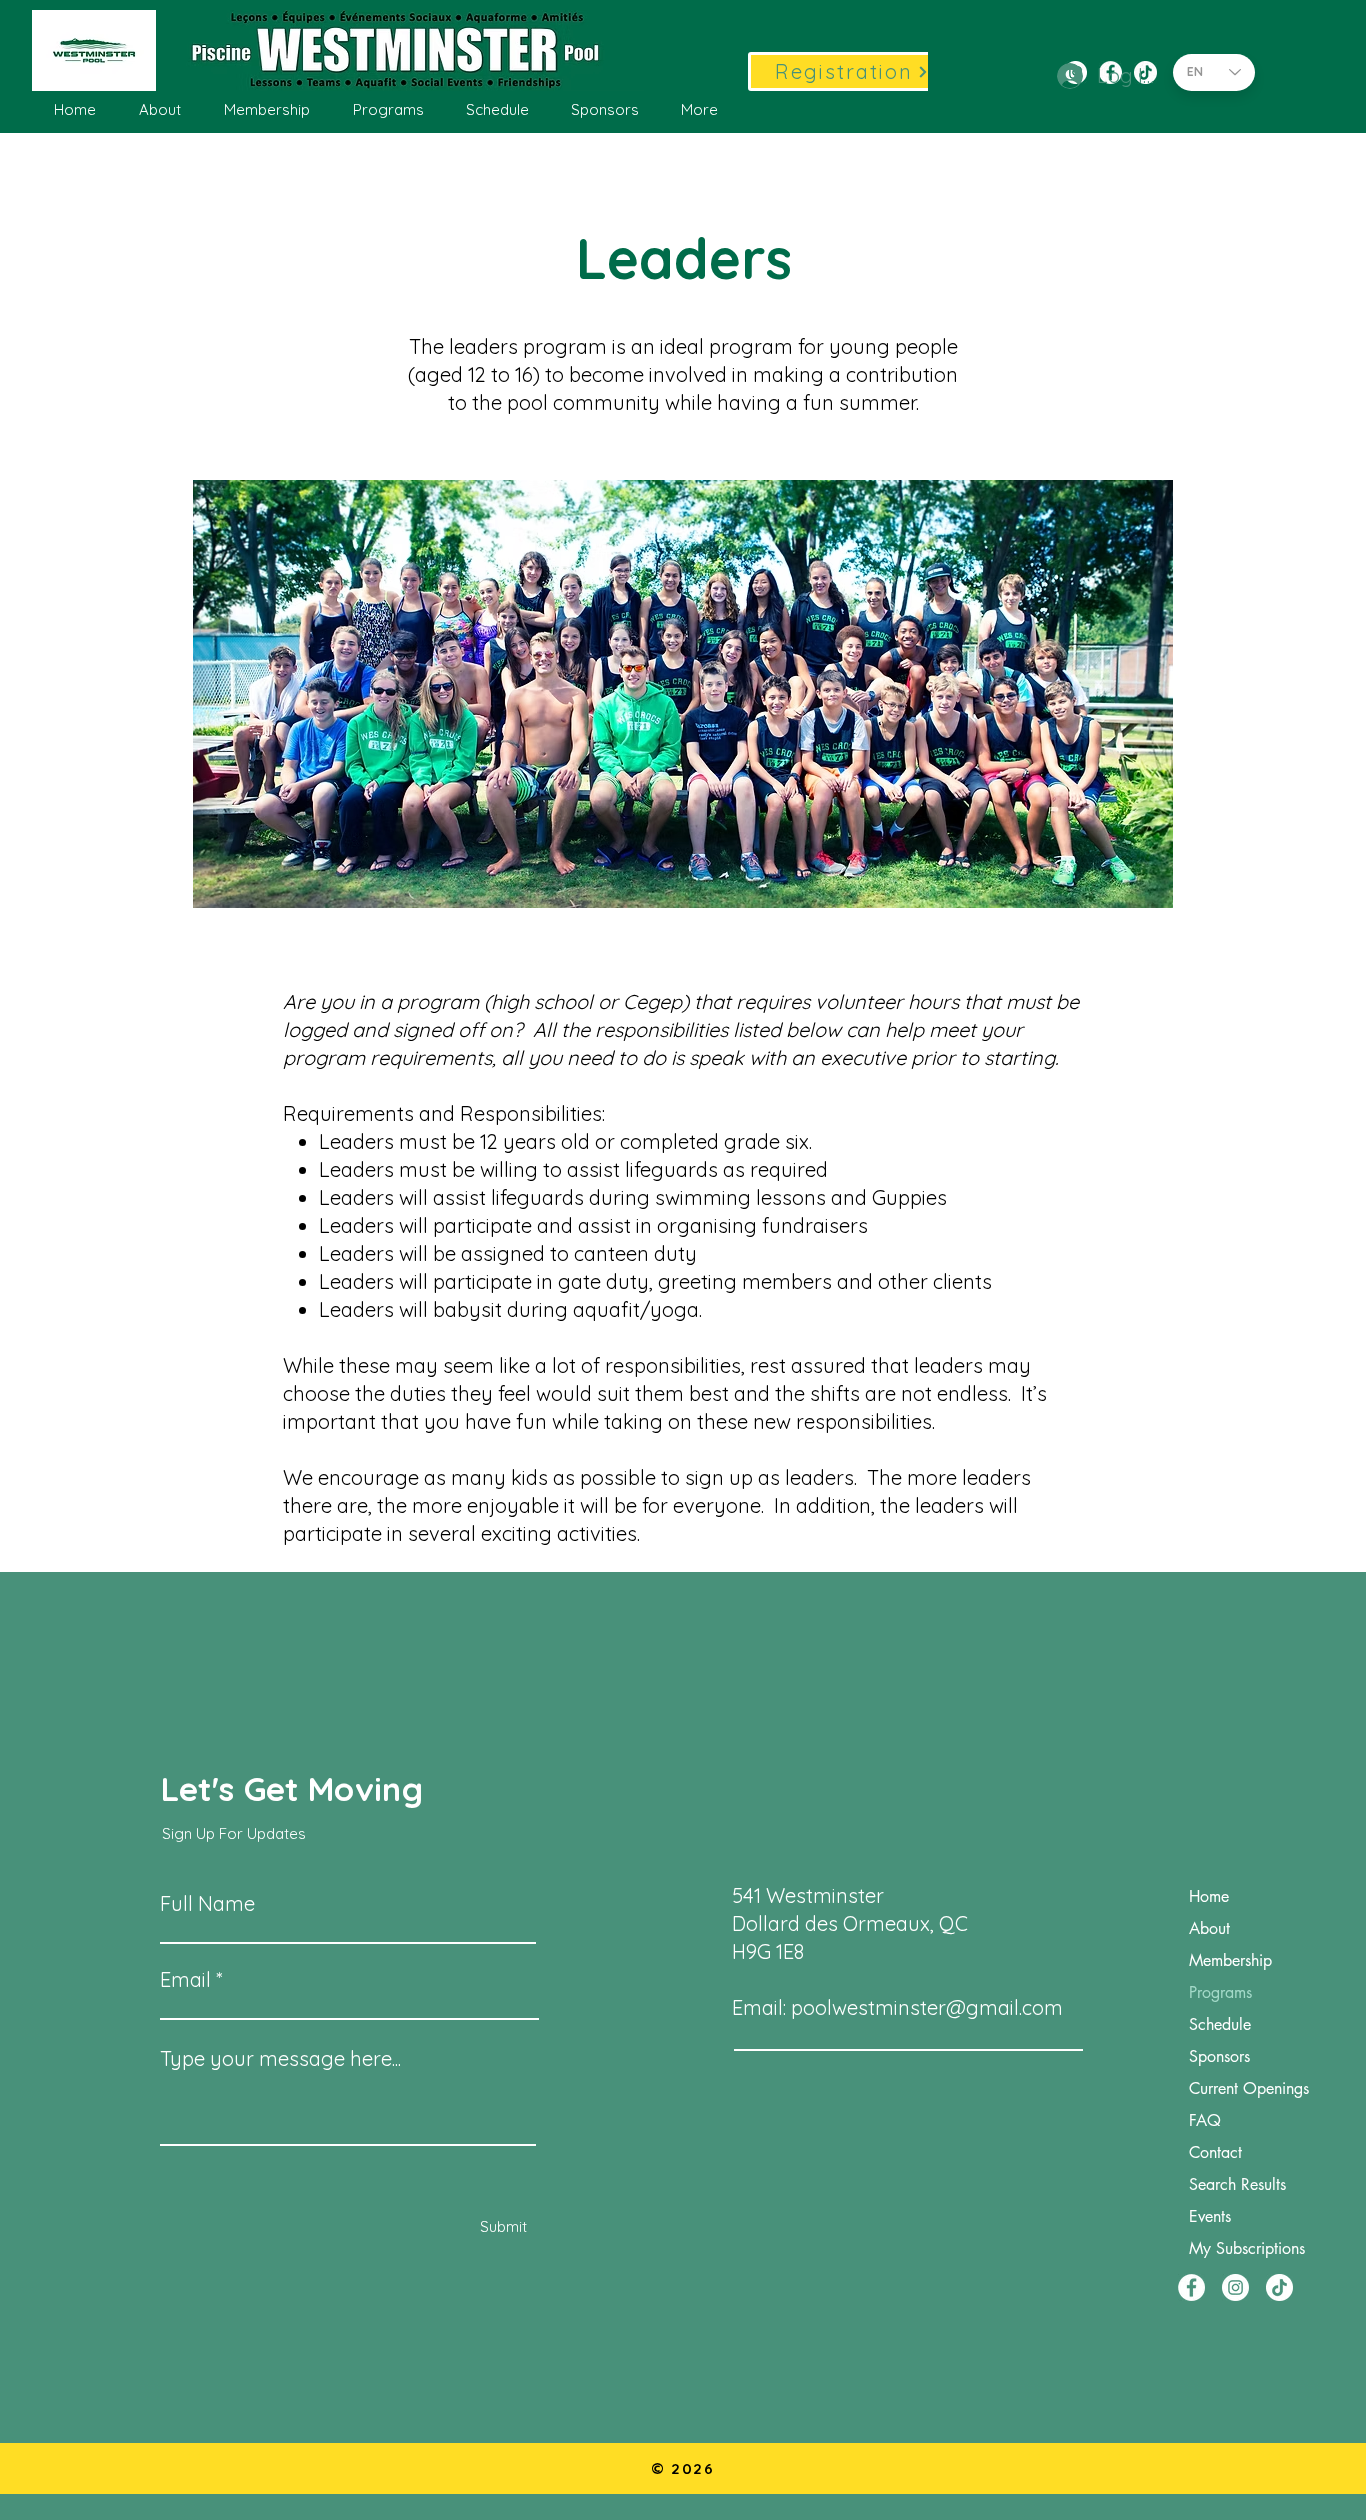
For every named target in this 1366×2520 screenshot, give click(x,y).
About (1209, 1928)
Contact (1215, 2152)
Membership (1230, 1960)
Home (1209, 1896)
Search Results (1237, 2184)
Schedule (1220, 2024)
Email (185, 1980)
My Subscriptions (1247, 2248)
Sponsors (1219, 2056)
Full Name (207, 1904)
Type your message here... (280, 2059)
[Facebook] (1191, 2287)
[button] (159, 109)
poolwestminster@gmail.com (927, 2007)
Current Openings (1249, 2088)
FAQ (1205, 2120)
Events (1210, 2216)
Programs (1220, 1992)
